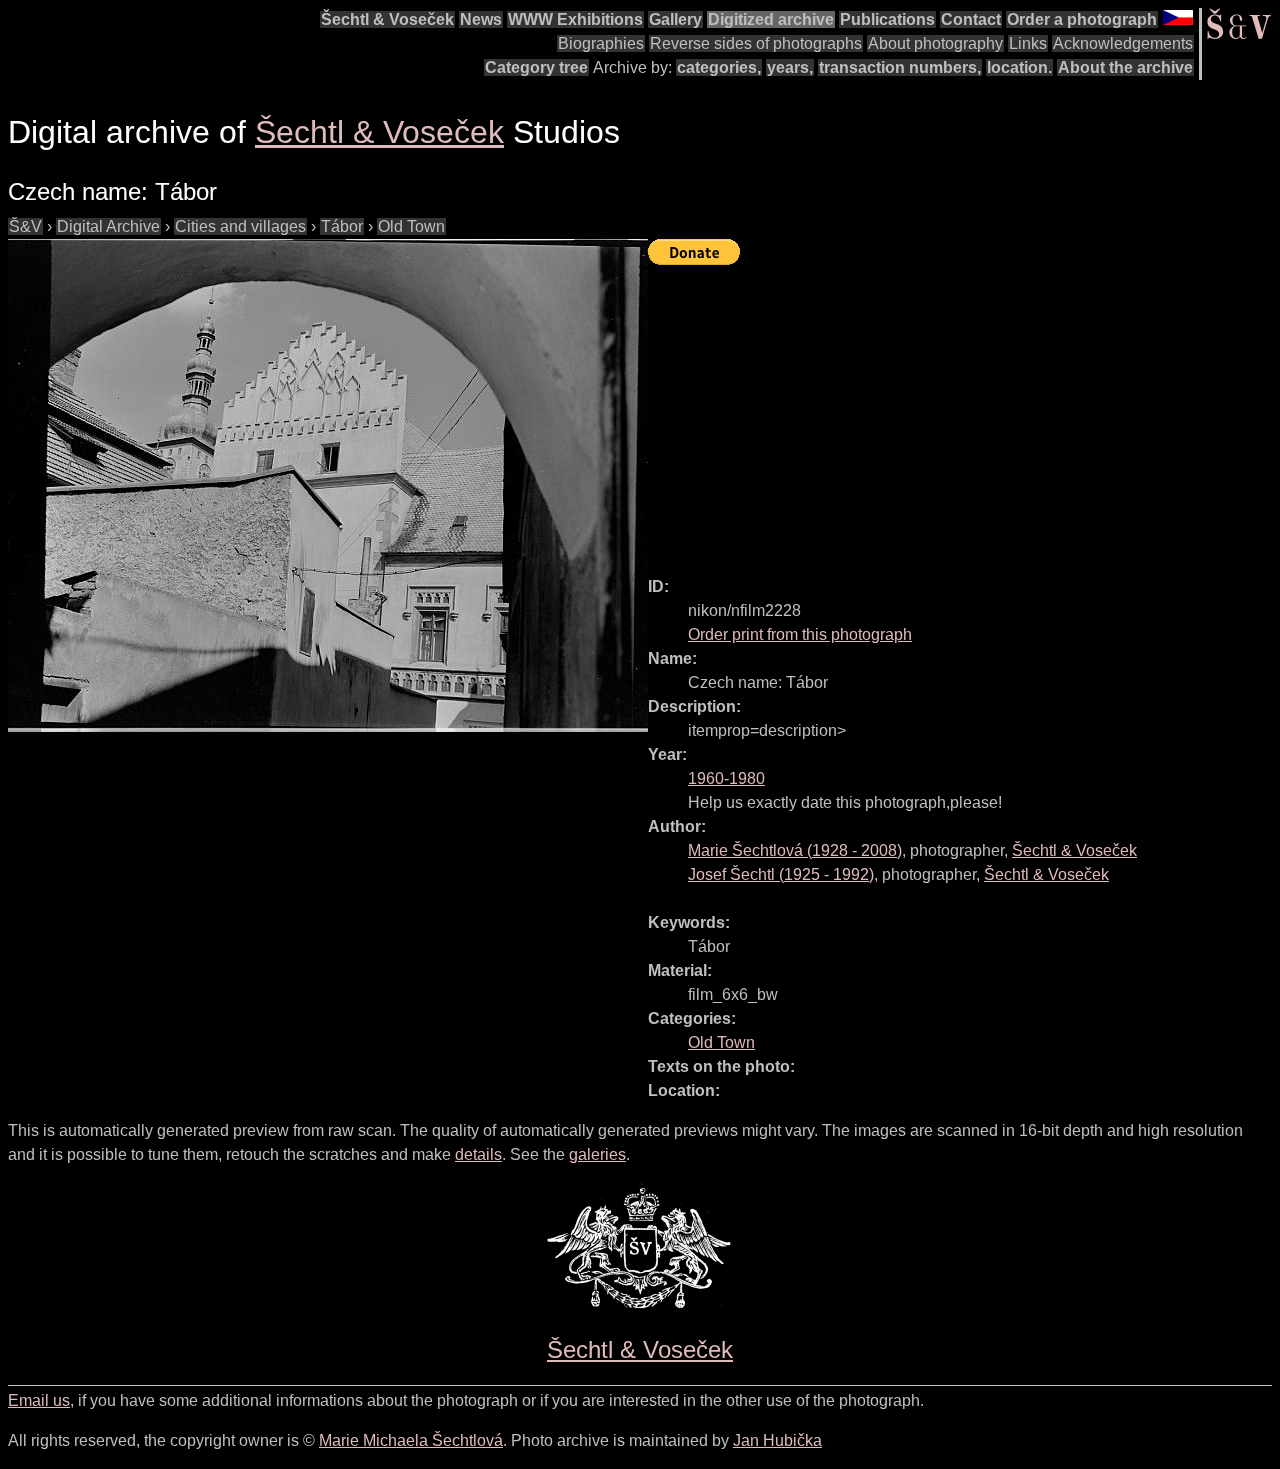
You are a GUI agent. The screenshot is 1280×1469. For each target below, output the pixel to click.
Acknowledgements (1123, 43)
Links (1028, 43)
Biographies (601, 43)
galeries (597, 1154)
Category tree (536, 67)
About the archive (1125, 67)
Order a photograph (1082, 19)
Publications (887, 19)
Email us (39, 1400)
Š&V (25, 226)
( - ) (795, 850)
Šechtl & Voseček (387, 19)
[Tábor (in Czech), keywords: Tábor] (328, 485)
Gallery (675, 19)
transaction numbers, (900, 67)
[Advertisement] (964, 412)
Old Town (411, 226)
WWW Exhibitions (575, 19)
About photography (935, 43)
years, (790, 67)
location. (1019, 67)
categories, (719, 67)
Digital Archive (108, 226)
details (478, 1154)
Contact (971, 19)
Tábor (342, 226)
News (481, 19)
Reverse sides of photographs (756, 43)
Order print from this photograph (800, 634)
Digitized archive (771, 19)
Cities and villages (240, 226)
